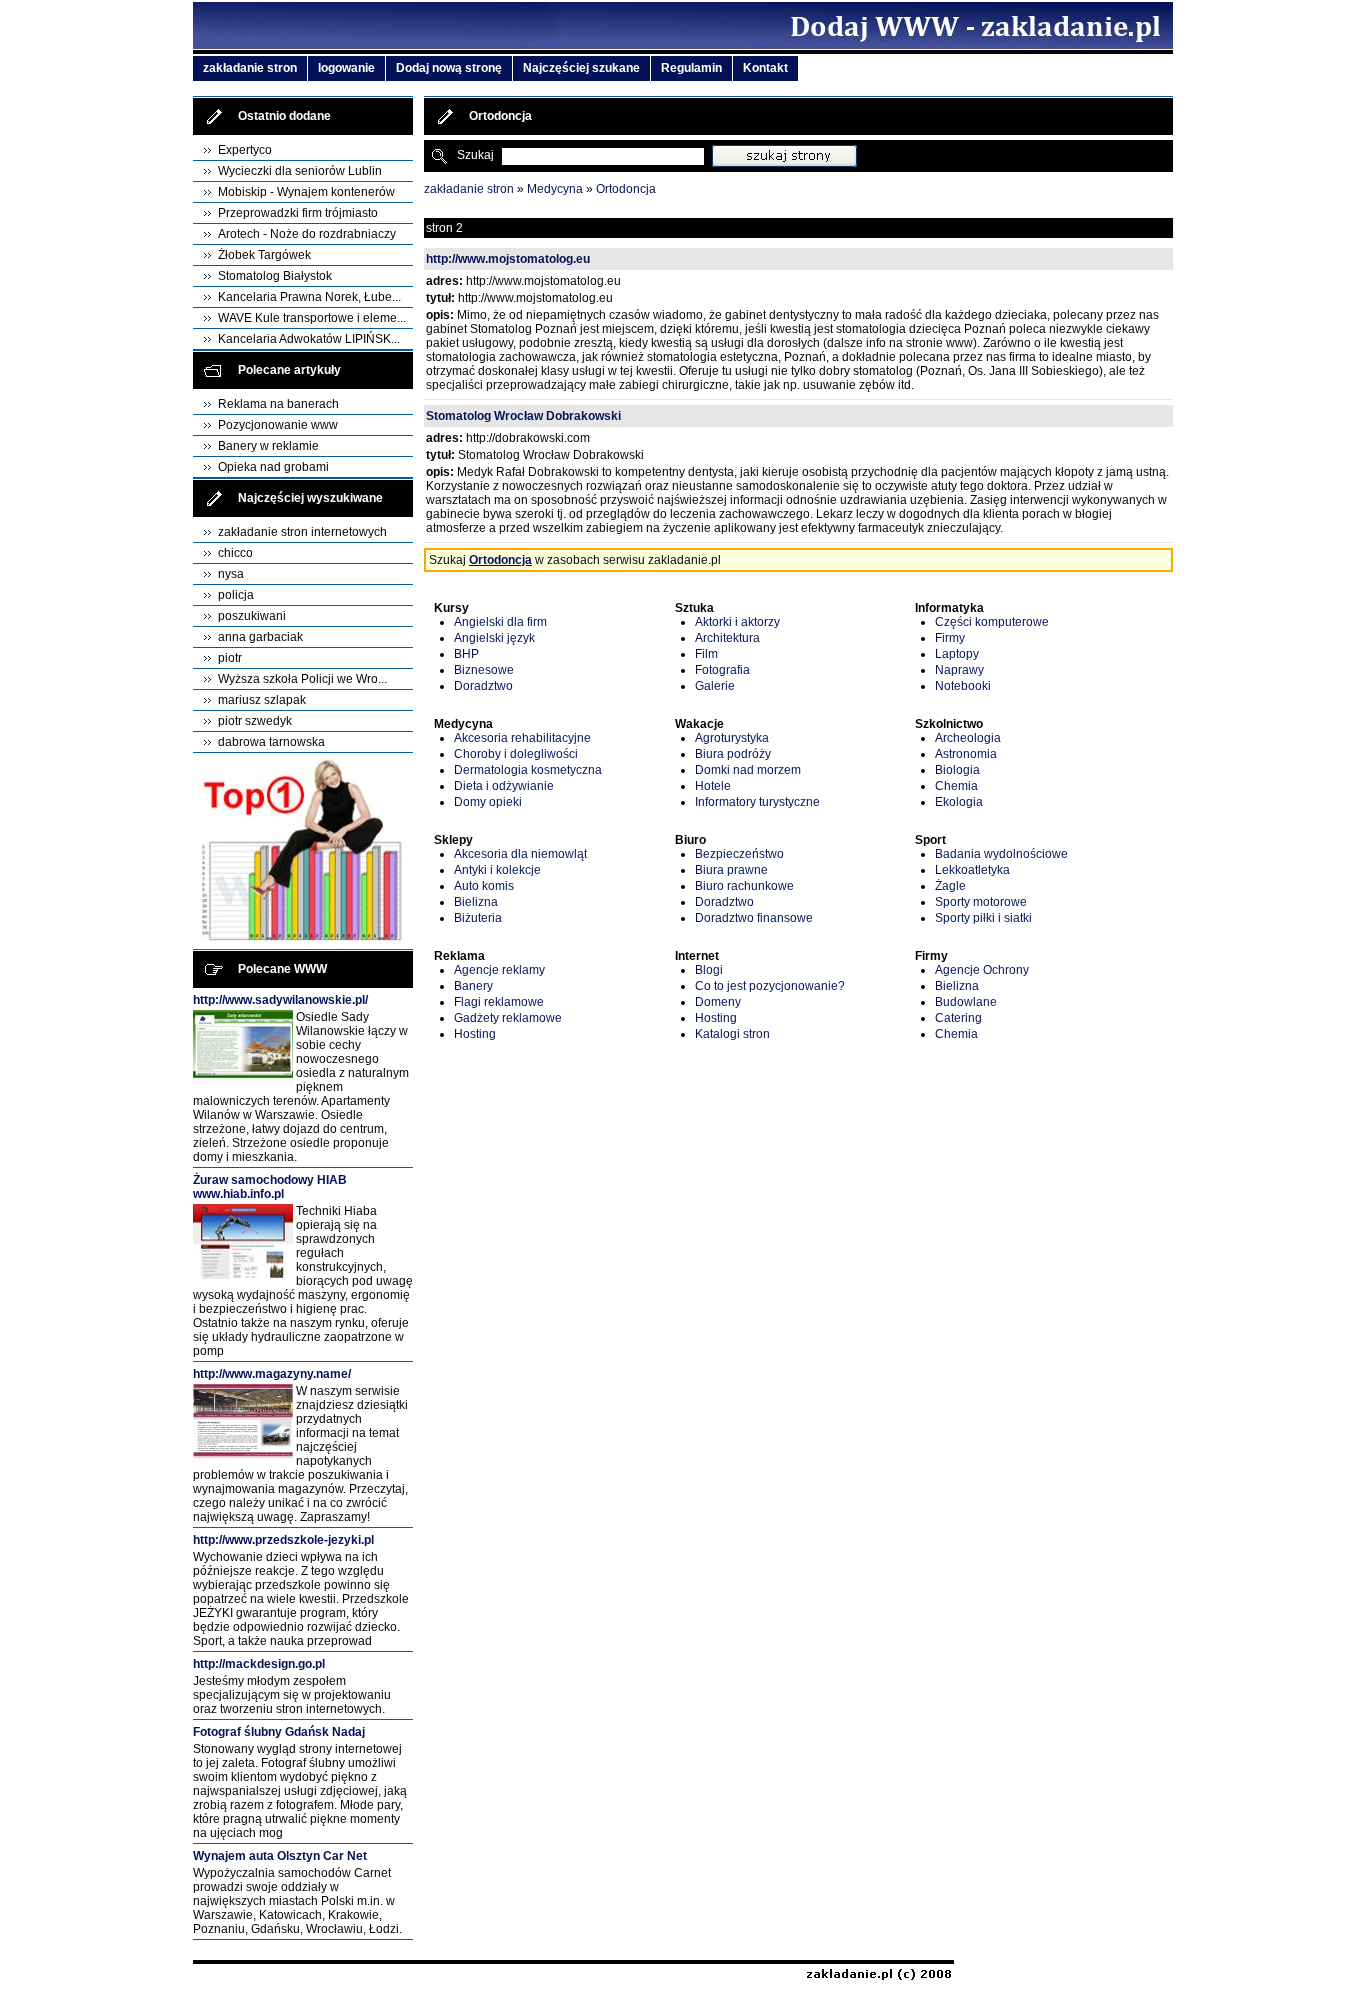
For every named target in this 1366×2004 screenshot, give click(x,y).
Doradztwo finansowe (754, 918)
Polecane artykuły (289, 370)
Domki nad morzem (748, 770)
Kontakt (765, 68)
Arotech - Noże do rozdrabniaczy (307, 234)
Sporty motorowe (981, 902)
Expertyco (245, 150)
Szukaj (475, 155)
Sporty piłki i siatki (983, 918)
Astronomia (966, 754)
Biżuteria (478, 918)
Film (706, 654)
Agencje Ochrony (982, 970)
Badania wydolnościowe (1001, 854)
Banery (473, 986)
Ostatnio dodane (284, 116)
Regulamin (691, 68)
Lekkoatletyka (972, 870)
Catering (958, 1018)
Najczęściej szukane (581, 68)
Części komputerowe (992, 622)
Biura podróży (733, 754)
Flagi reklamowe (499, 1002)
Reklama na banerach (278, 404)
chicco (235, 553)
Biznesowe (484, 670)
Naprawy (959, 670)
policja (236, 595)
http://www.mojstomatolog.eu (508, 259)
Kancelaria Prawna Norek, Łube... (309, 297)
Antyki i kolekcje (497, 870)
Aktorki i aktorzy (737, 622)
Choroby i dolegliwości (516, 754)
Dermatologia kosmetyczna (528, 770)
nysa (231, 574)
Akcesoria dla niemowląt (520, 854)
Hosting (475, 1034)
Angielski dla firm (500, 622)
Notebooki (963, 686)
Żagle (950, 886)
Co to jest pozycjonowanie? (770, 986)
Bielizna (476, 902)
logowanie (346, 68)
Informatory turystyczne (757, 802)
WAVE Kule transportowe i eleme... (312, 318)
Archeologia (968, 738)
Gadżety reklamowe (508, 1018)
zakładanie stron (250, 68)
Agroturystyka (732, 738)
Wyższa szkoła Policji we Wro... (302, 679)
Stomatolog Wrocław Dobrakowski (523, 416)
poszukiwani (252, 616)
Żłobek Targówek (264, 255)
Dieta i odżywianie (504, 786)
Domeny (718, 1002)
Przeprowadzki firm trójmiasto (298, 213)
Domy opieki (488, 802)
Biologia (957, 770)
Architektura (727, 638)
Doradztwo (483, 686)
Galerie (715, 686)
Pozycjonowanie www (278, 425)
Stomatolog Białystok (275, 276)
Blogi (709, 970)
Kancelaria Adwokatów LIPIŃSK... (309, 339)
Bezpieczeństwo (739, 854)
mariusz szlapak (262, 700)
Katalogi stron (732, 1034)
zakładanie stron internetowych (302, 532)
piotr (230, 658)
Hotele (713, 786)
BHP (466, 654)
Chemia (956, 786)
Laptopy (957, 654)
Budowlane (966, 1002)
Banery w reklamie (268, 446)
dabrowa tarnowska (271, 742)
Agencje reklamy (499, 970)
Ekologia (959, 802)
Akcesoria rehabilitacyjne (522, 738)
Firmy (950, 638)
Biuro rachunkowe (744, 886)
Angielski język (494, 638)
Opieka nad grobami (273, 467)
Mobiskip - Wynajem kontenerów (306, 192)
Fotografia (722, 670)
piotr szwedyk (255, 721)
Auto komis (484, 886)
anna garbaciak (260, 637)
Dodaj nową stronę (449, 68)
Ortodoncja (626, 189)
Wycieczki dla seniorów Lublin (300, 171)
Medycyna (555, 189)
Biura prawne (731, 870)
